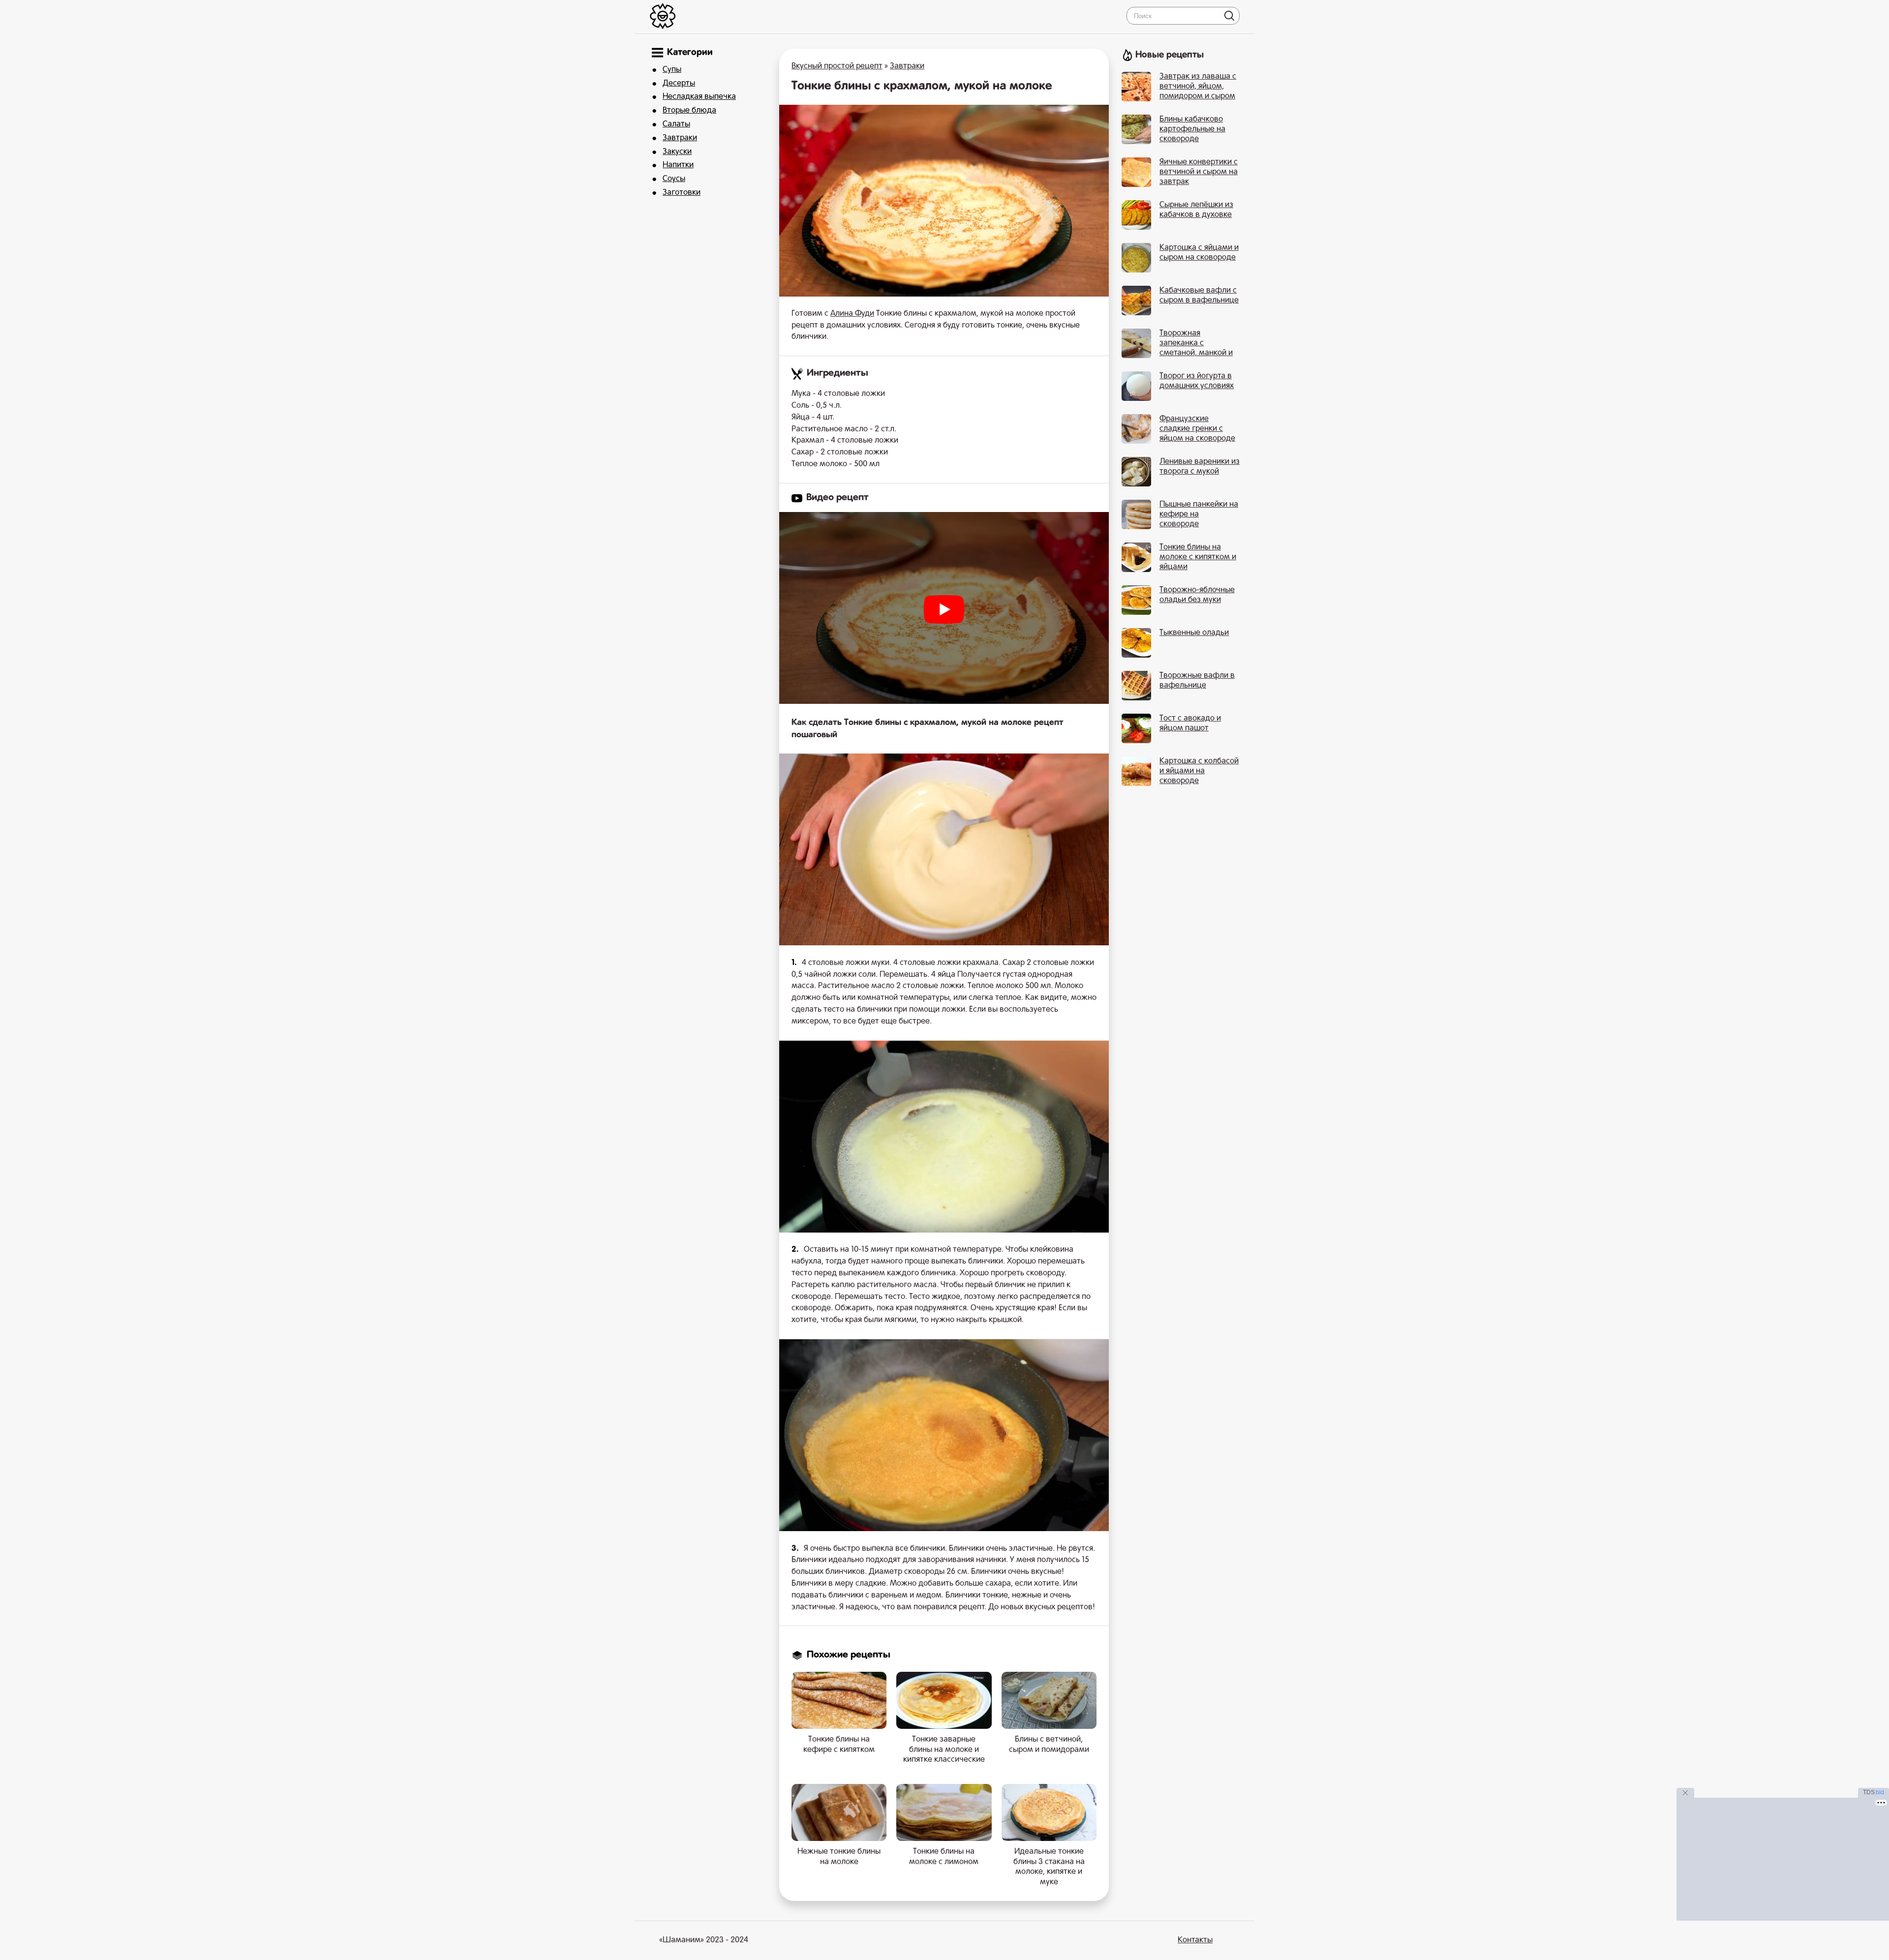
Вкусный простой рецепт (837, 66)
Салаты (676, 124)
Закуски (677, 152)
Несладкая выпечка (699, 97)
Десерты (679, 84)
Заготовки (682, 193)
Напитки (678, 165)
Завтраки (680, 138)
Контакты (1195, 1940)
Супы (672, 70)
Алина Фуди (852, 314)
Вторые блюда (689, 111)
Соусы (674, 179)
